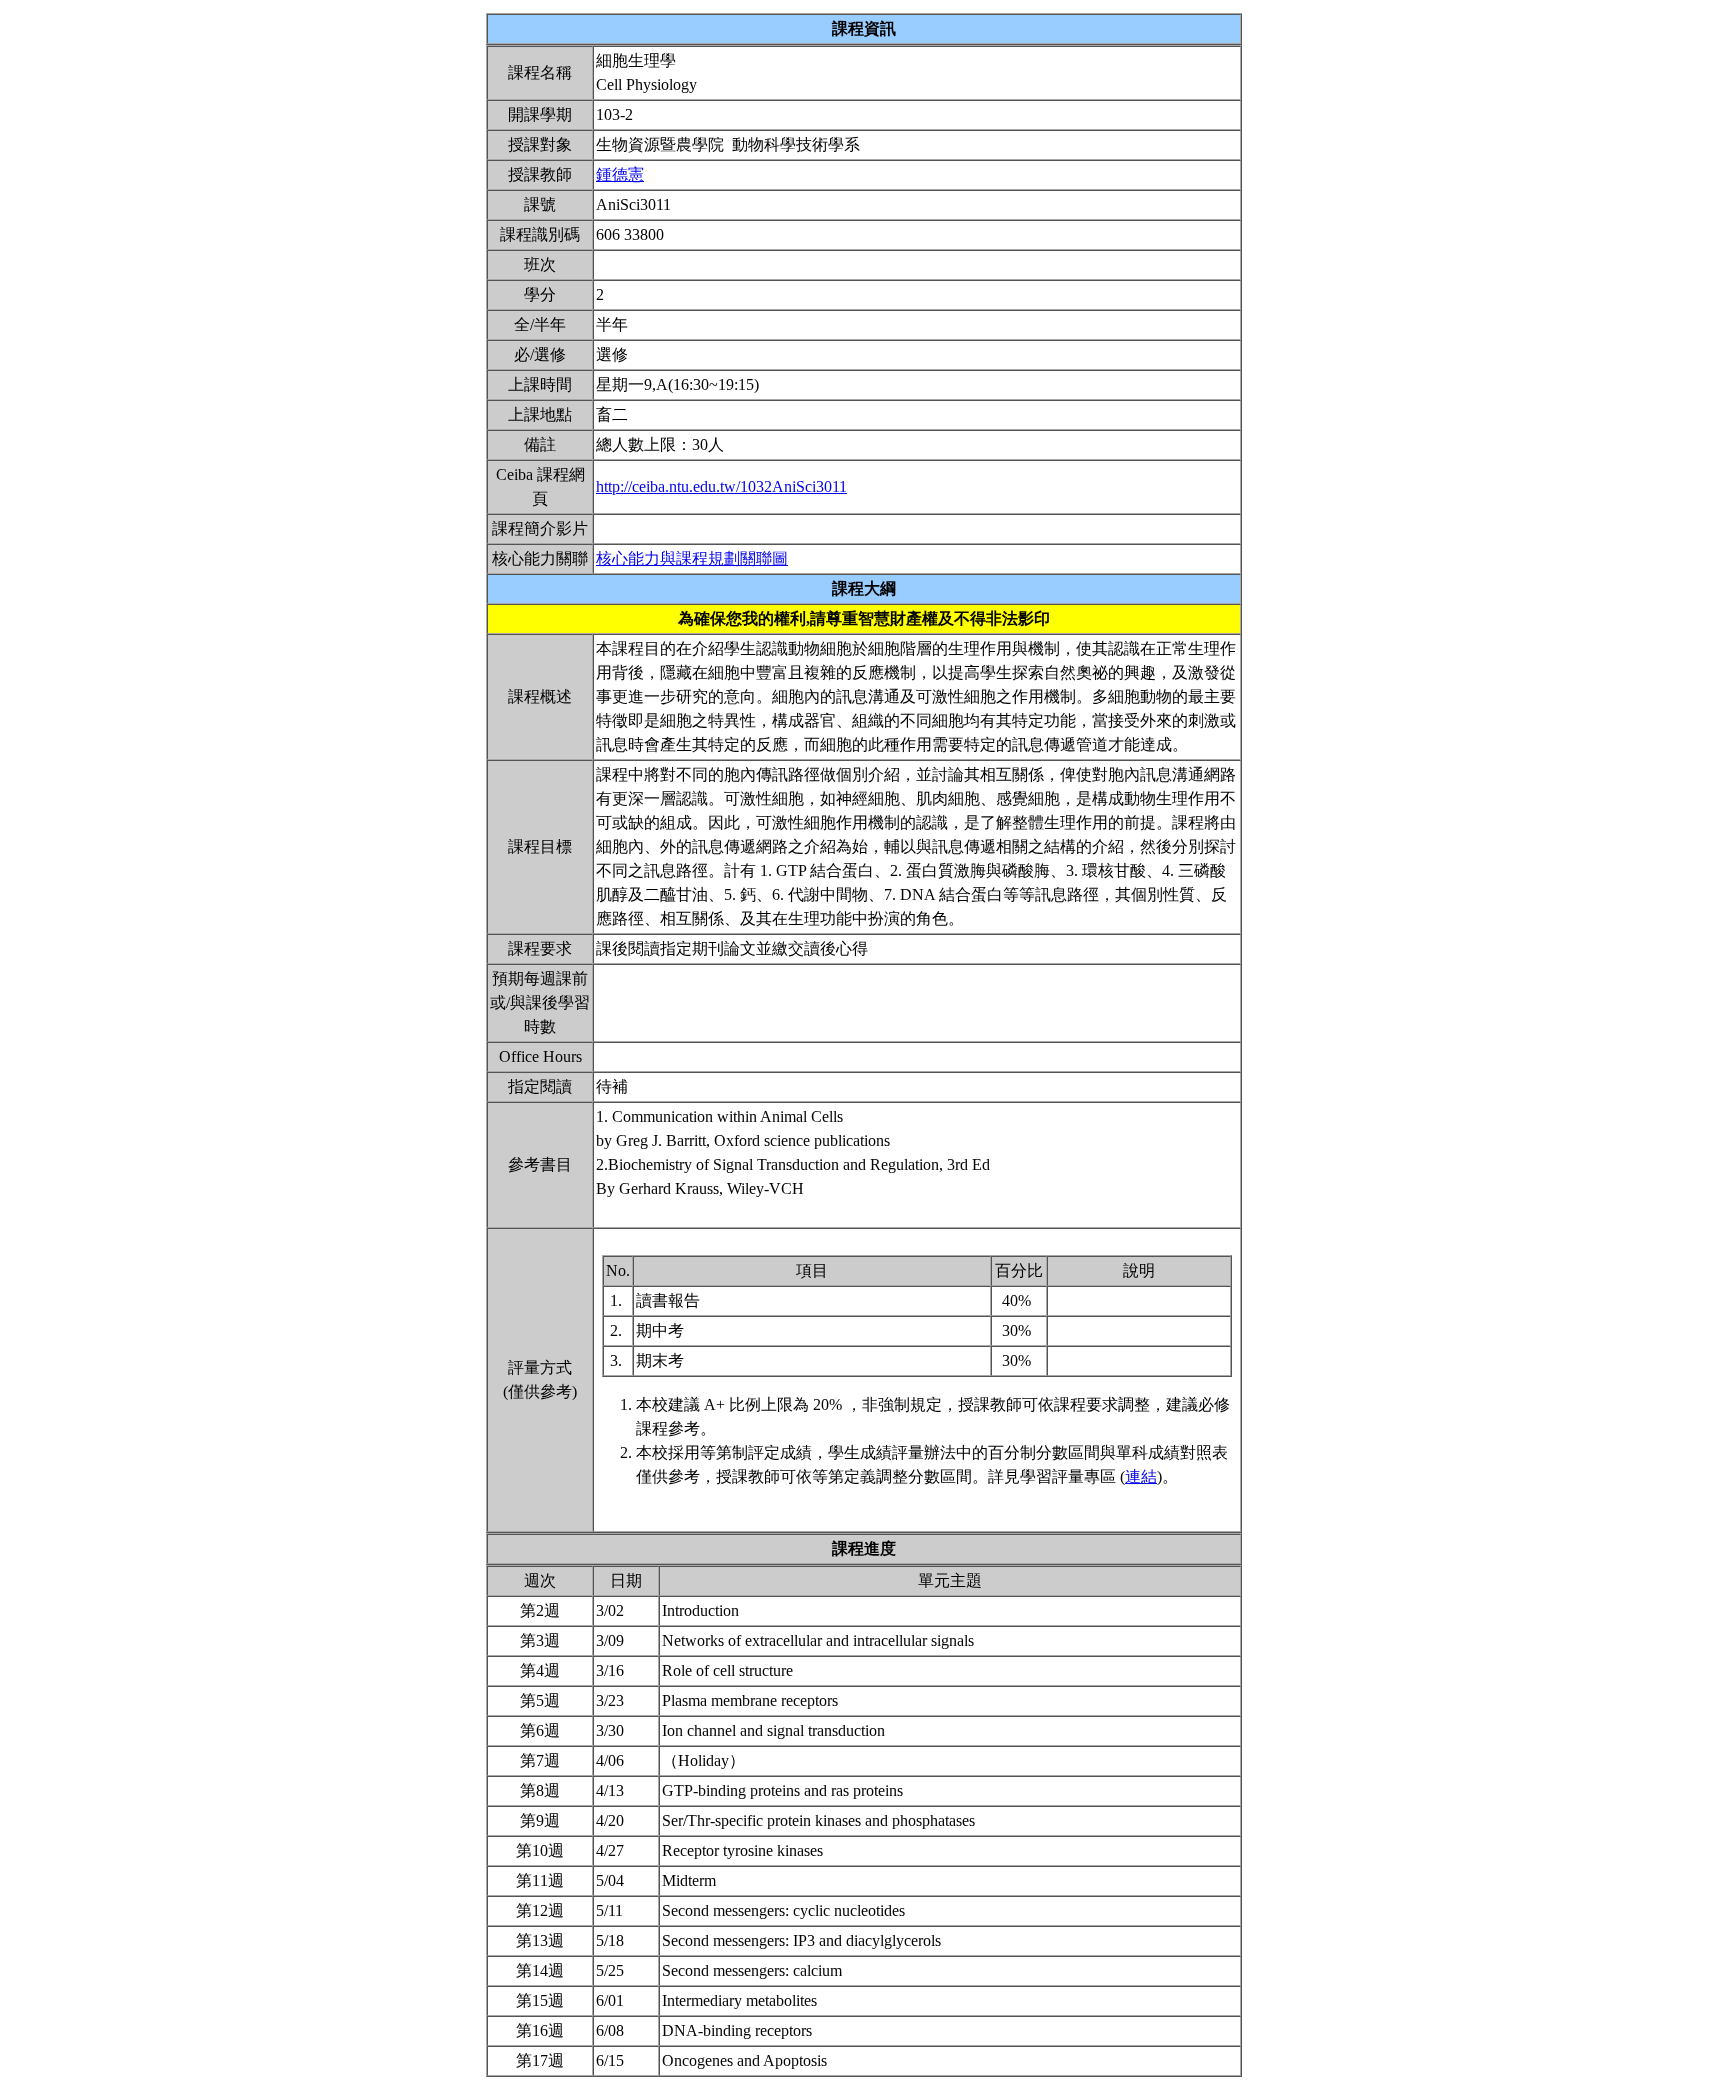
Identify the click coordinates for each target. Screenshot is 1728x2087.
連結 (1141, 1476)
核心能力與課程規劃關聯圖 (692, 558)
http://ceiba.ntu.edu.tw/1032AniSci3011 (721, 486)
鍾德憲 (620, 174)
